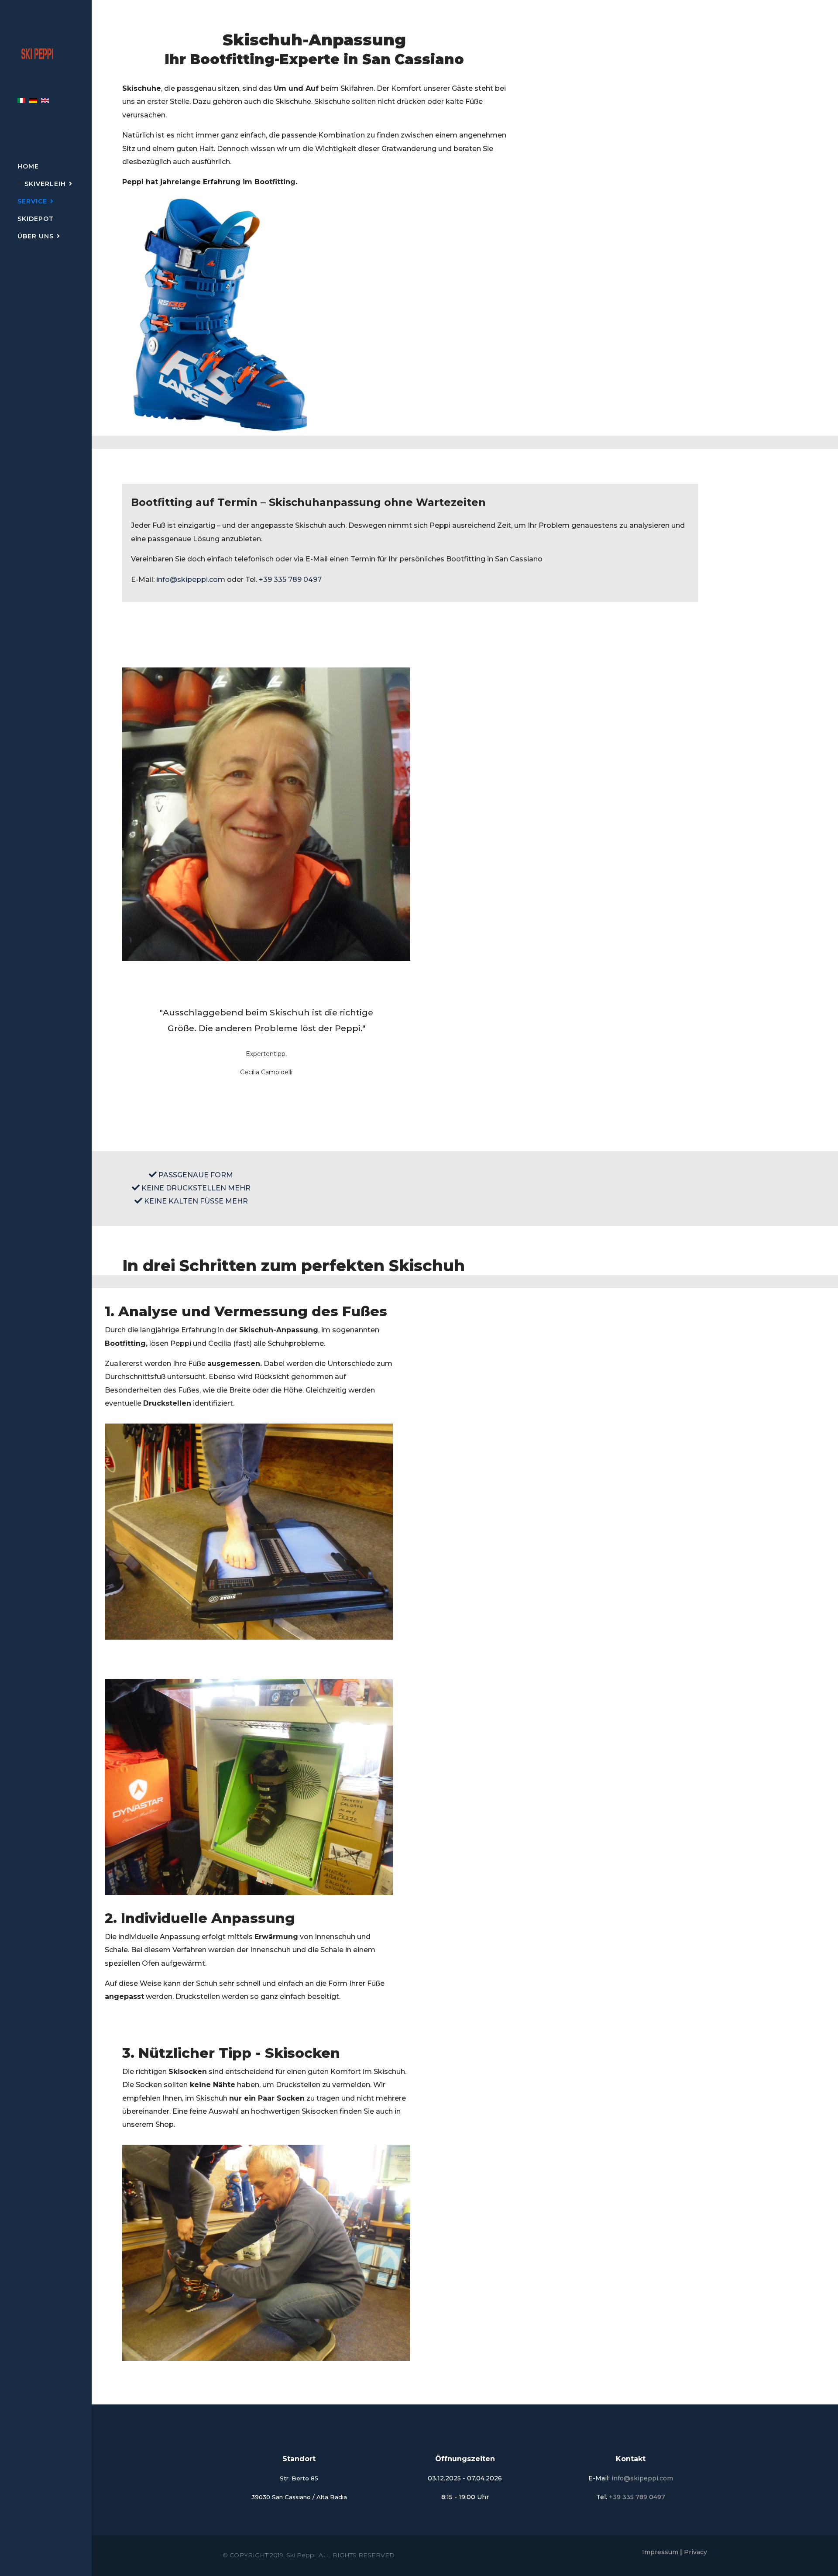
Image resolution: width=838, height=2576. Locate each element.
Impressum (660, 2552)
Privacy (695, 2552)
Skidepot (36, 219)
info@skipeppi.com (191, 580)
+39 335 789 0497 (290, 580)
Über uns (36, 236)
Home (28, 166)
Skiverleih (45, 184)
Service (32, 201)
